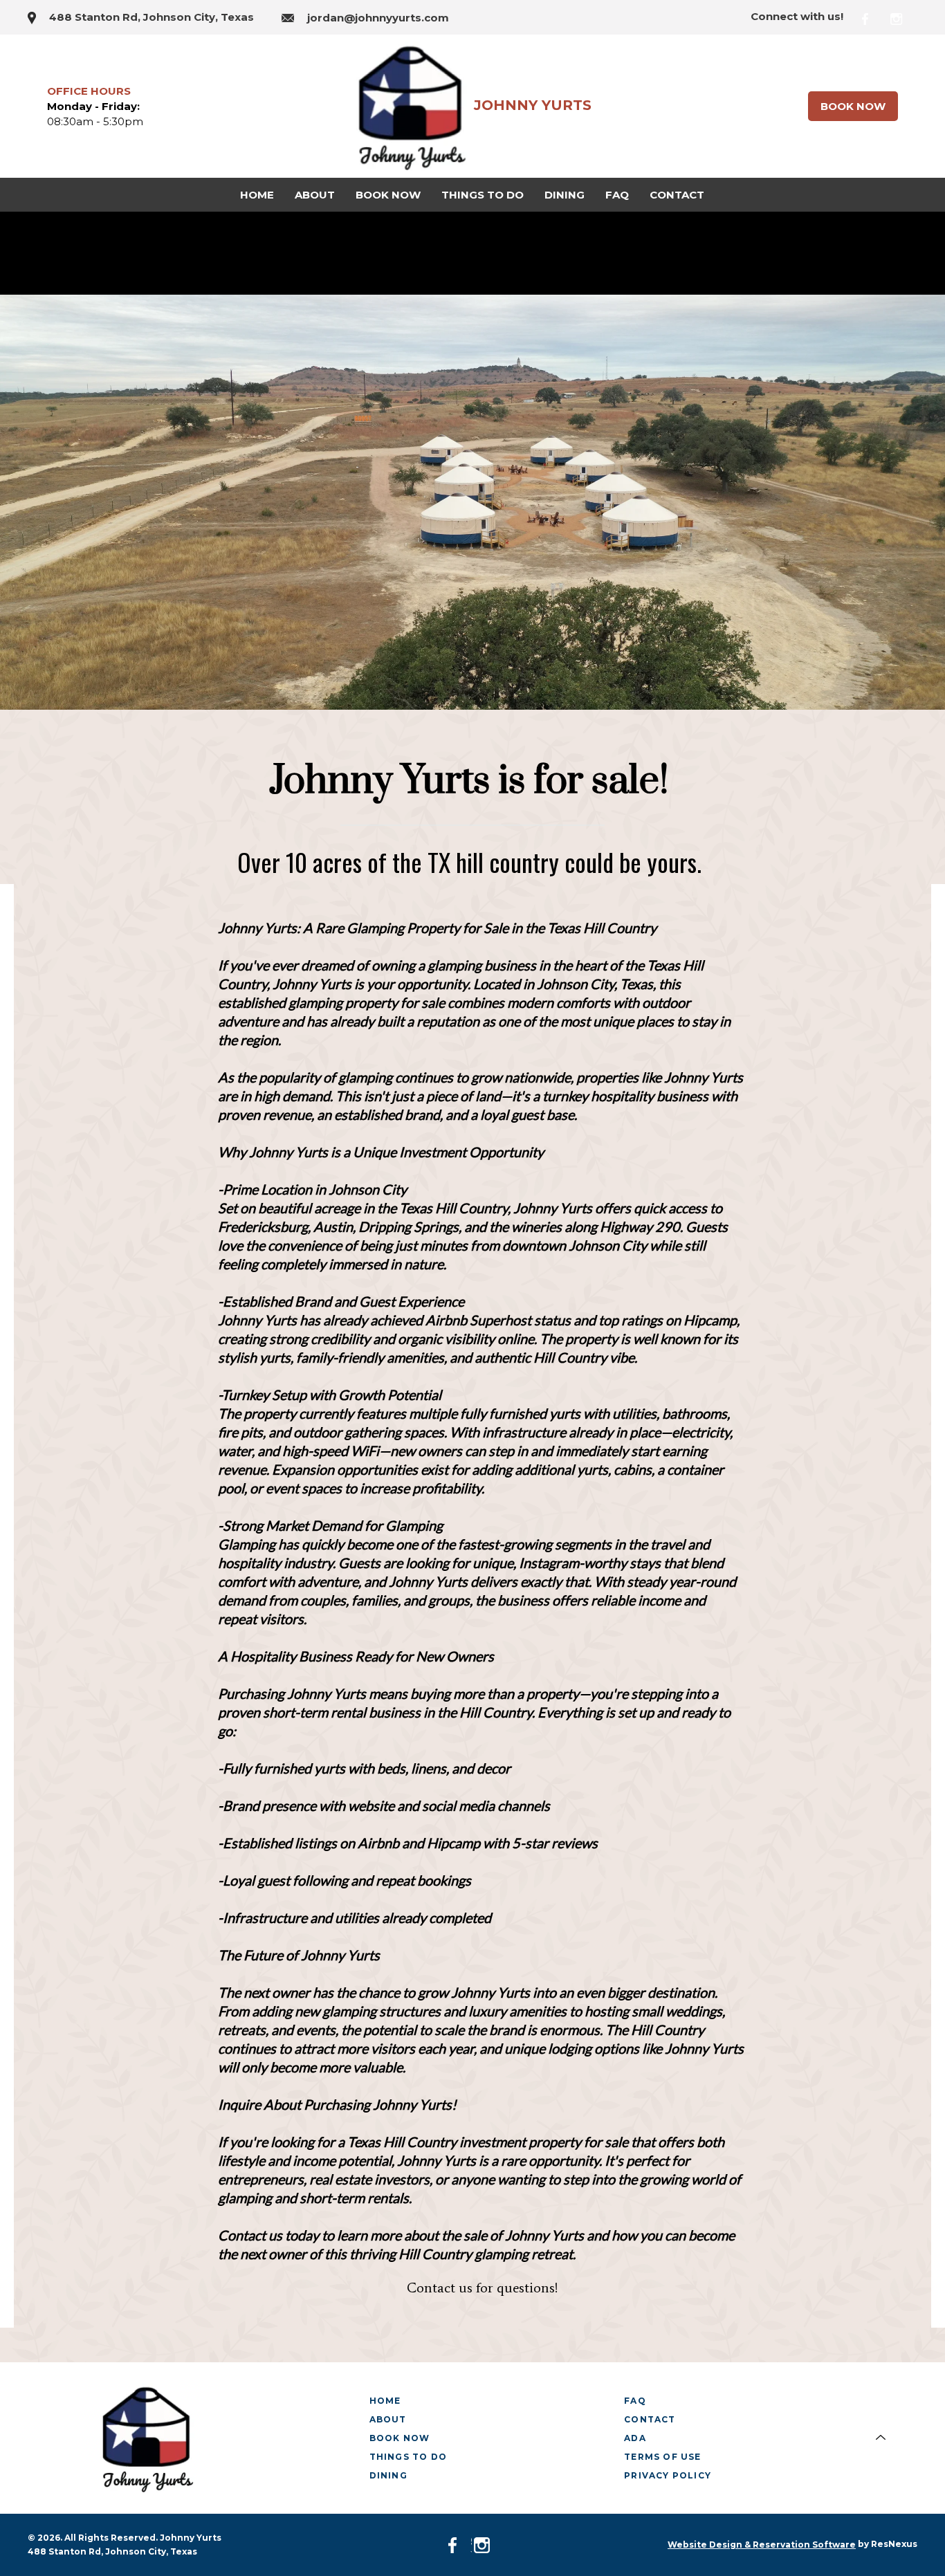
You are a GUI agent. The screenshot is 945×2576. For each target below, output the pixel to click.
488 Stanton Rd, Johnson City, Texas (152, 17)
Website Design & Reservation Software (762, 2545)
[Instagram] (904, 17)
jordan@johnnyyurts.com (378, 18)
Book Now (853, 106)
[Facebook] (874, 17)
